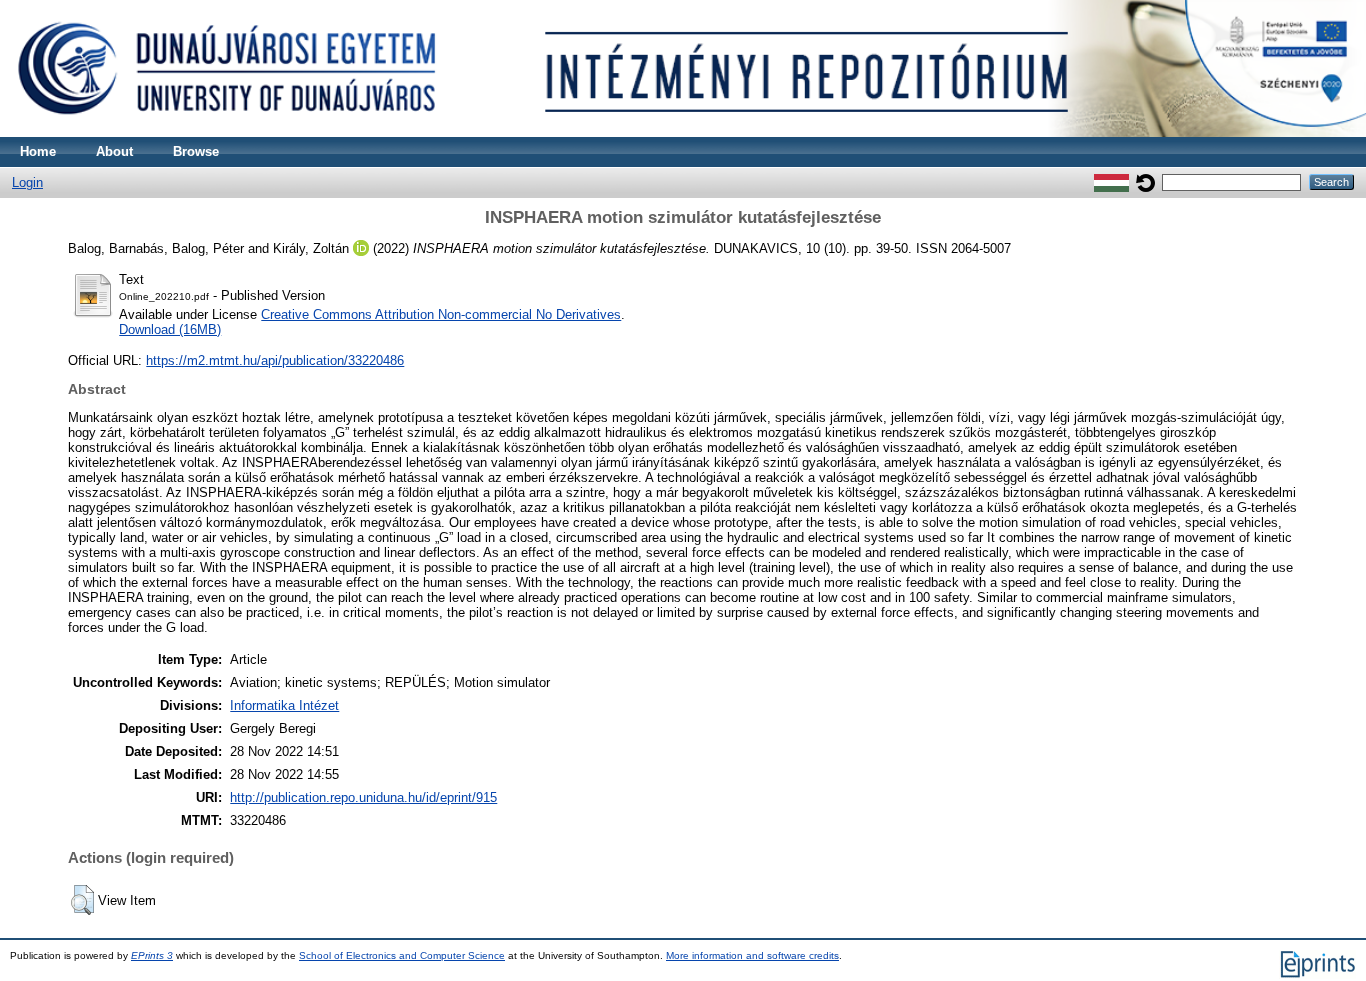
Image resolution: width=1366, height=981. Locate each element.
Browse (196, 151)
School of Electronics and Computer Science (402, 955)
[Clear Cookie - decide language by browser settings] (1145, 181)
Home (38, 151)
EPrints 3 (152, 955)
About (114, 151)
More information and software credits (752, 955)
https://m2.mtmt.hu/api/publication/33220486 (275, 360)
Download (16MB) (170, 329)
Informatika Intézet (284, 705)
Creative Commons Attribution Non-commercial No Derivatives (441, 314)
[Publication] (683, 132)
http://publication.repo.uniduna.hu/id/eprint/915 (363, 797)
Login (27, 182)
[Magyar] (1111, 181)
